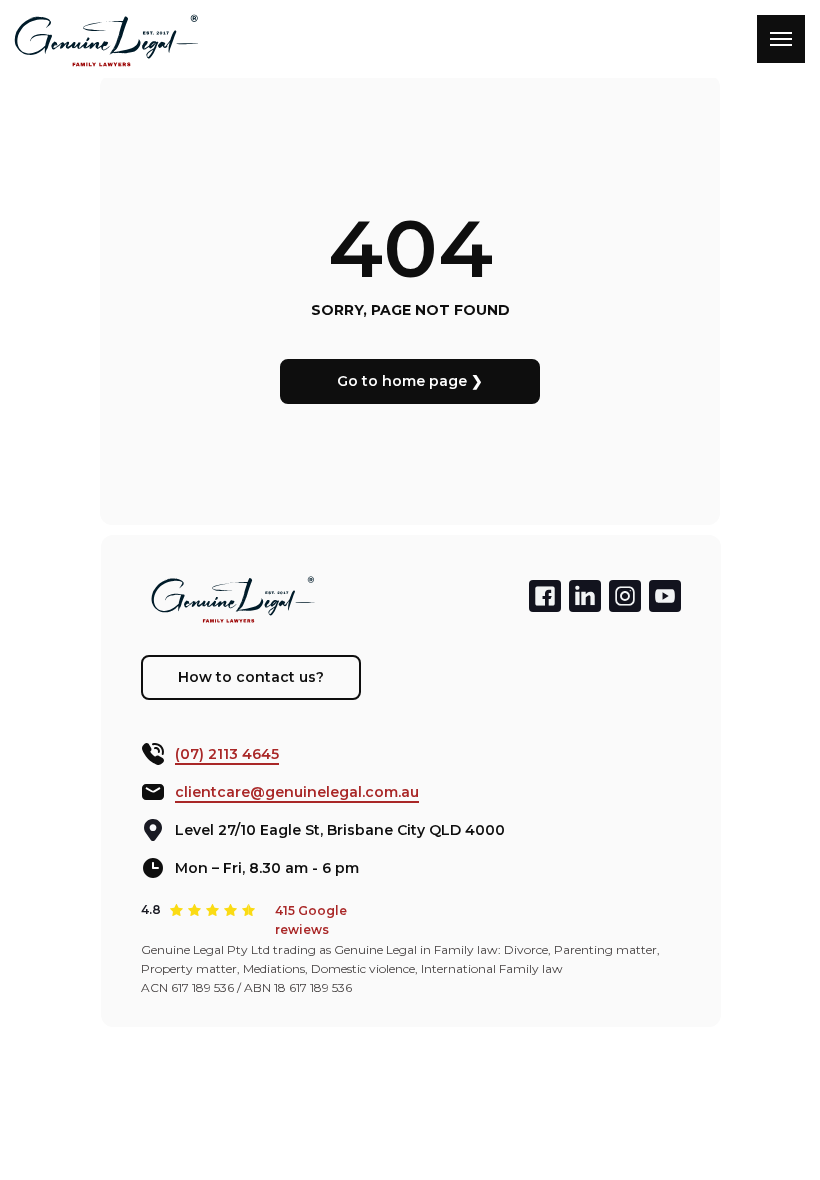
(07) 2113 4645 (227, 754)
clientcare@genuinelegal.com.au (297, 792)
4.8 (151, 909)
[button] (251, 677)
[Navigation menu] (781, 39)
